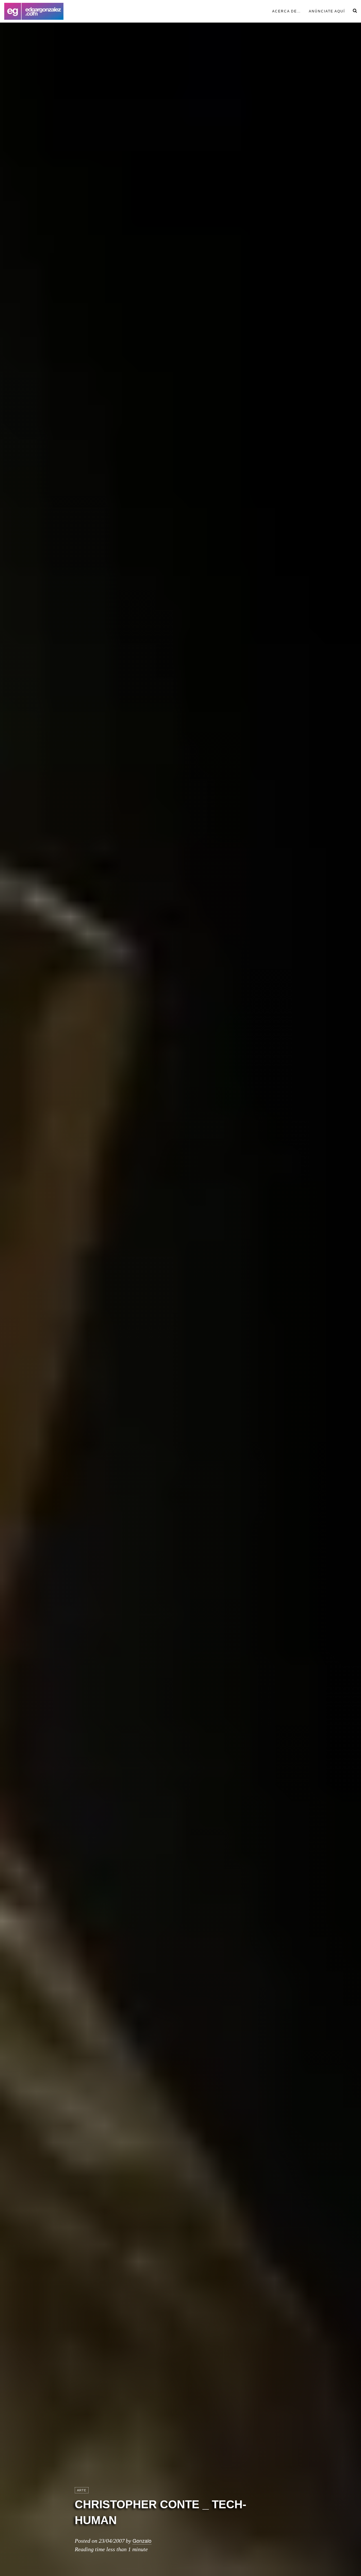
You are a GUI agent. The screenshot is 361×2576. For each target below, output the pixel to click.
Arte (82, 2490)
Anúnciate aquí (327, 11)
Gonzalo (142, 2540)
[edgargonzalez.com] (34, 11)
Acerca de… (287, 11)
